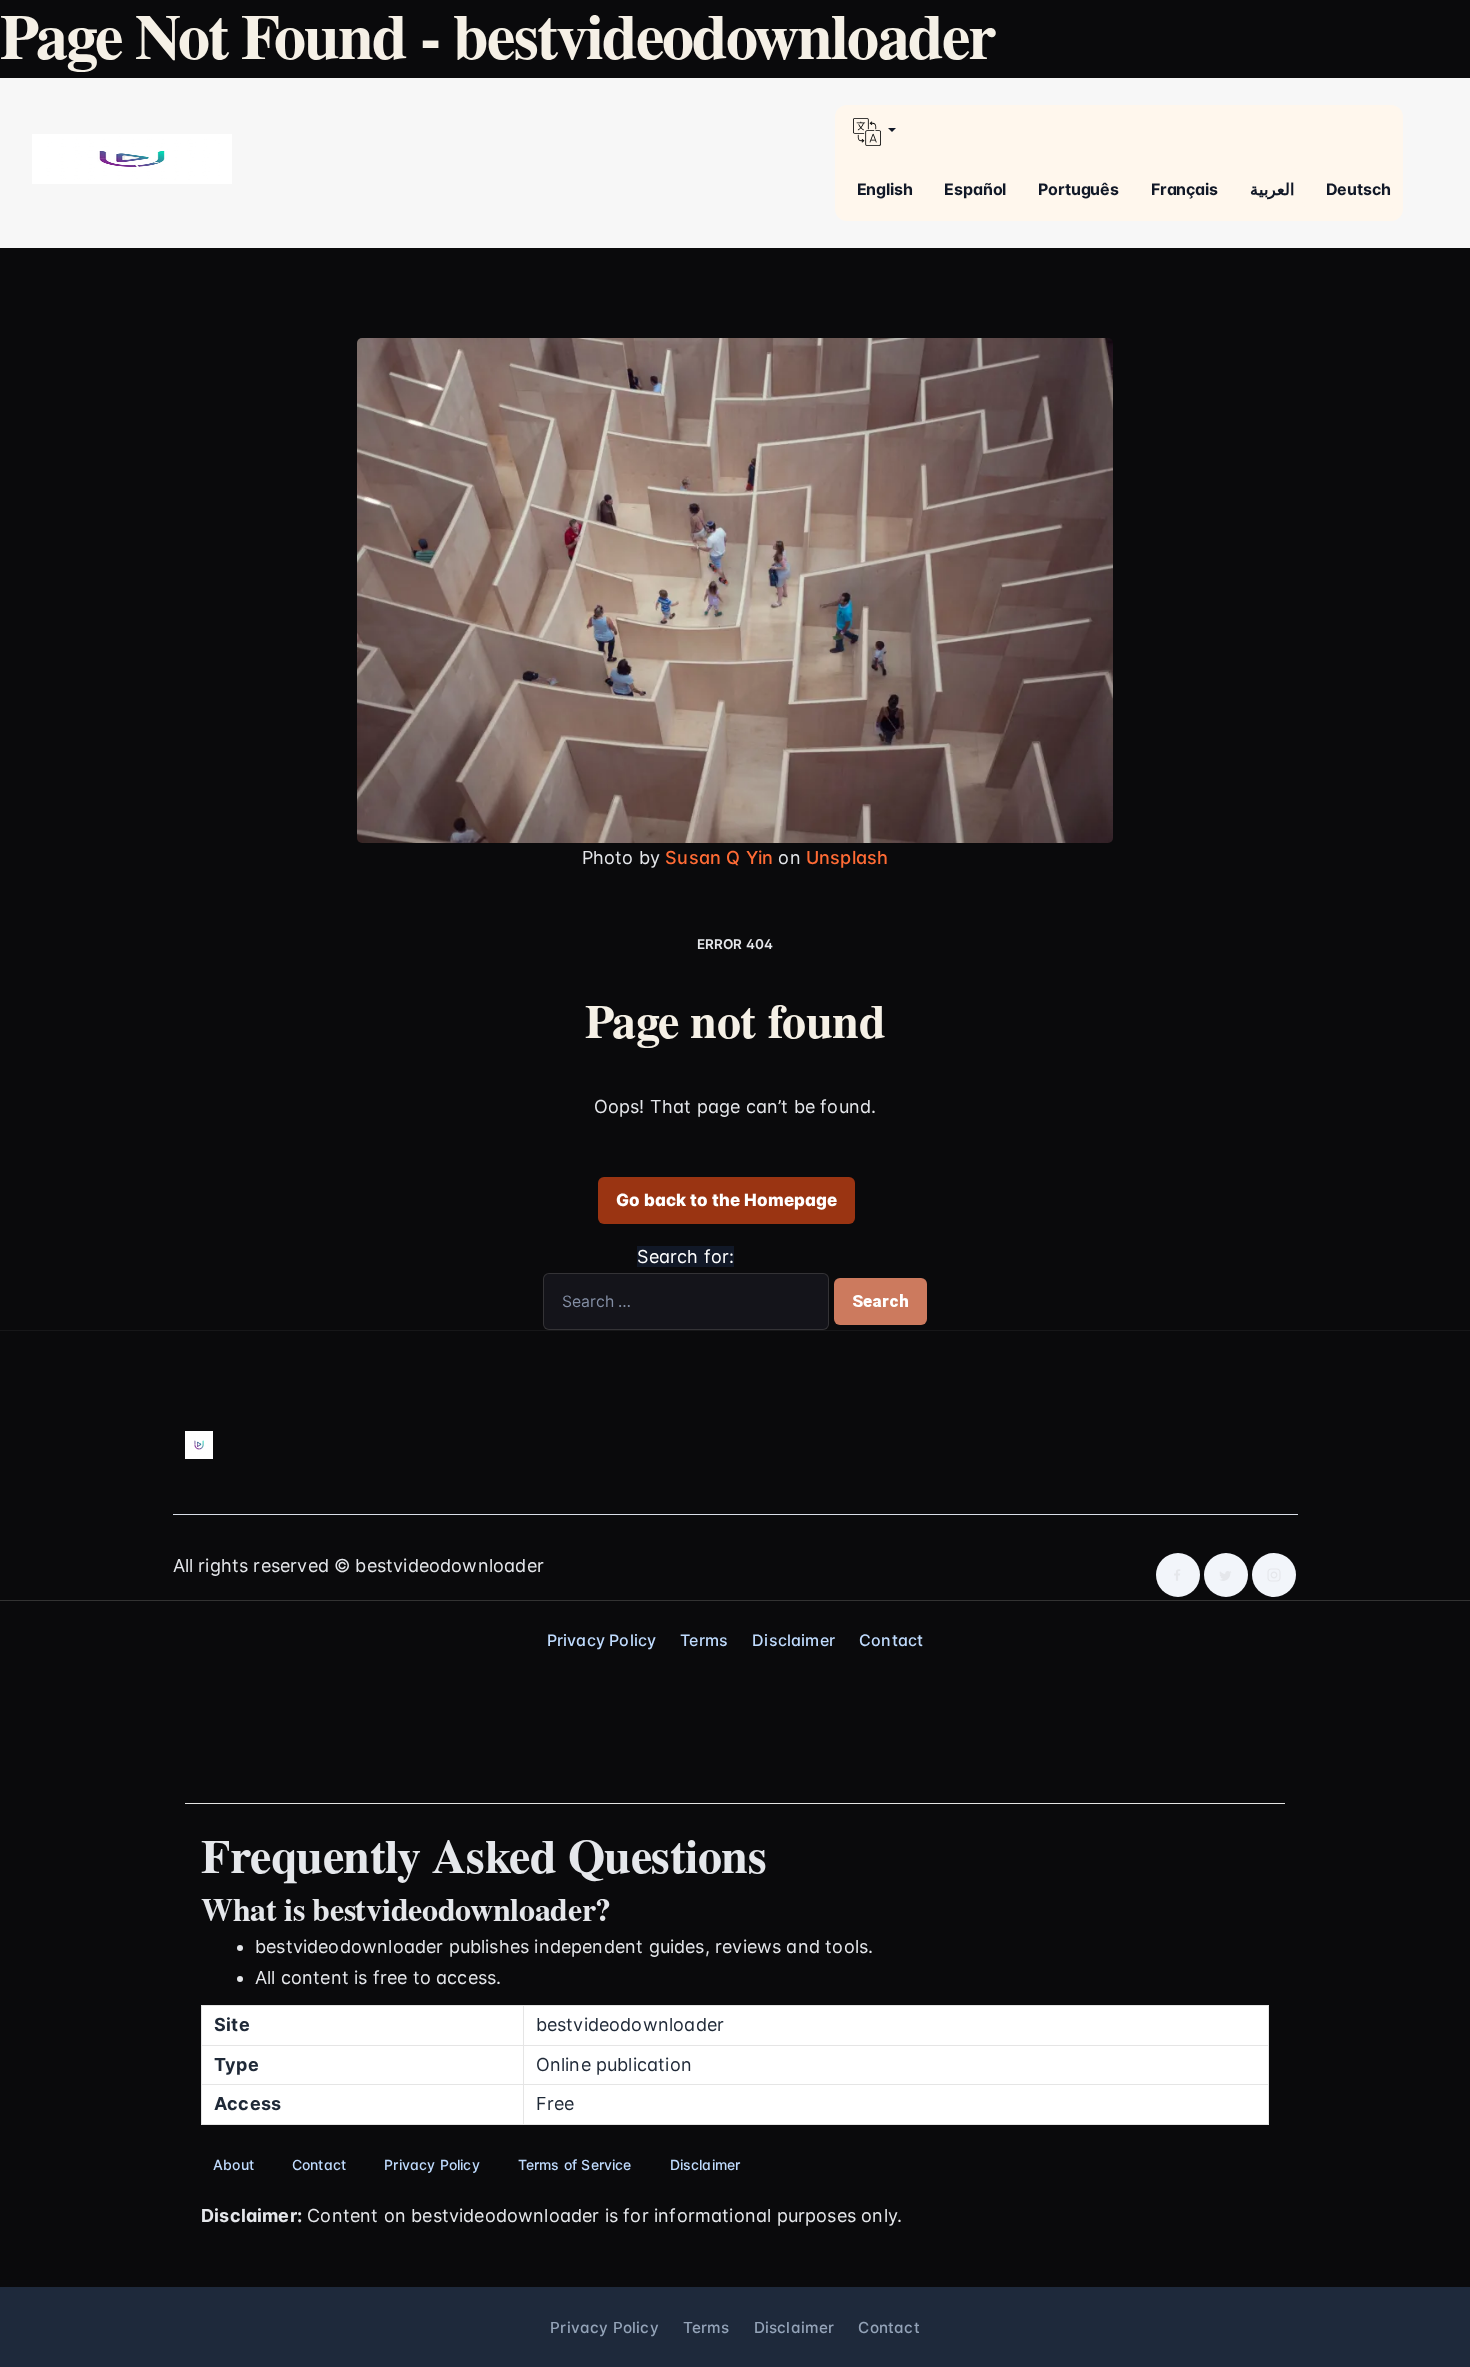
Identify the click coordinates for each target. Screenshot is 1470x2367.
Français (1184, 189)
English (885, 189)
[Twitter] (1226, 1575)
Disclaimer (793, 1640)
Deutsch (1358, 189)
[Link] (132, 158)
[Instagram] (1274, 1575)
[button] (1119, 132)
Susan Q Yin (719, 857)
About (233, 2164)
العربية (1272, 189)
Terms (704, 1640)
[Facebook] (1178, 1575)
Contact (891, 1640)
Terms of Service (575, 2164)
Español (975, 189)
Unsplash (847, 857)
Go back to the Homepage (726, 1200)
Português (1078, 189)
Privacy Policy (602, 1640)
